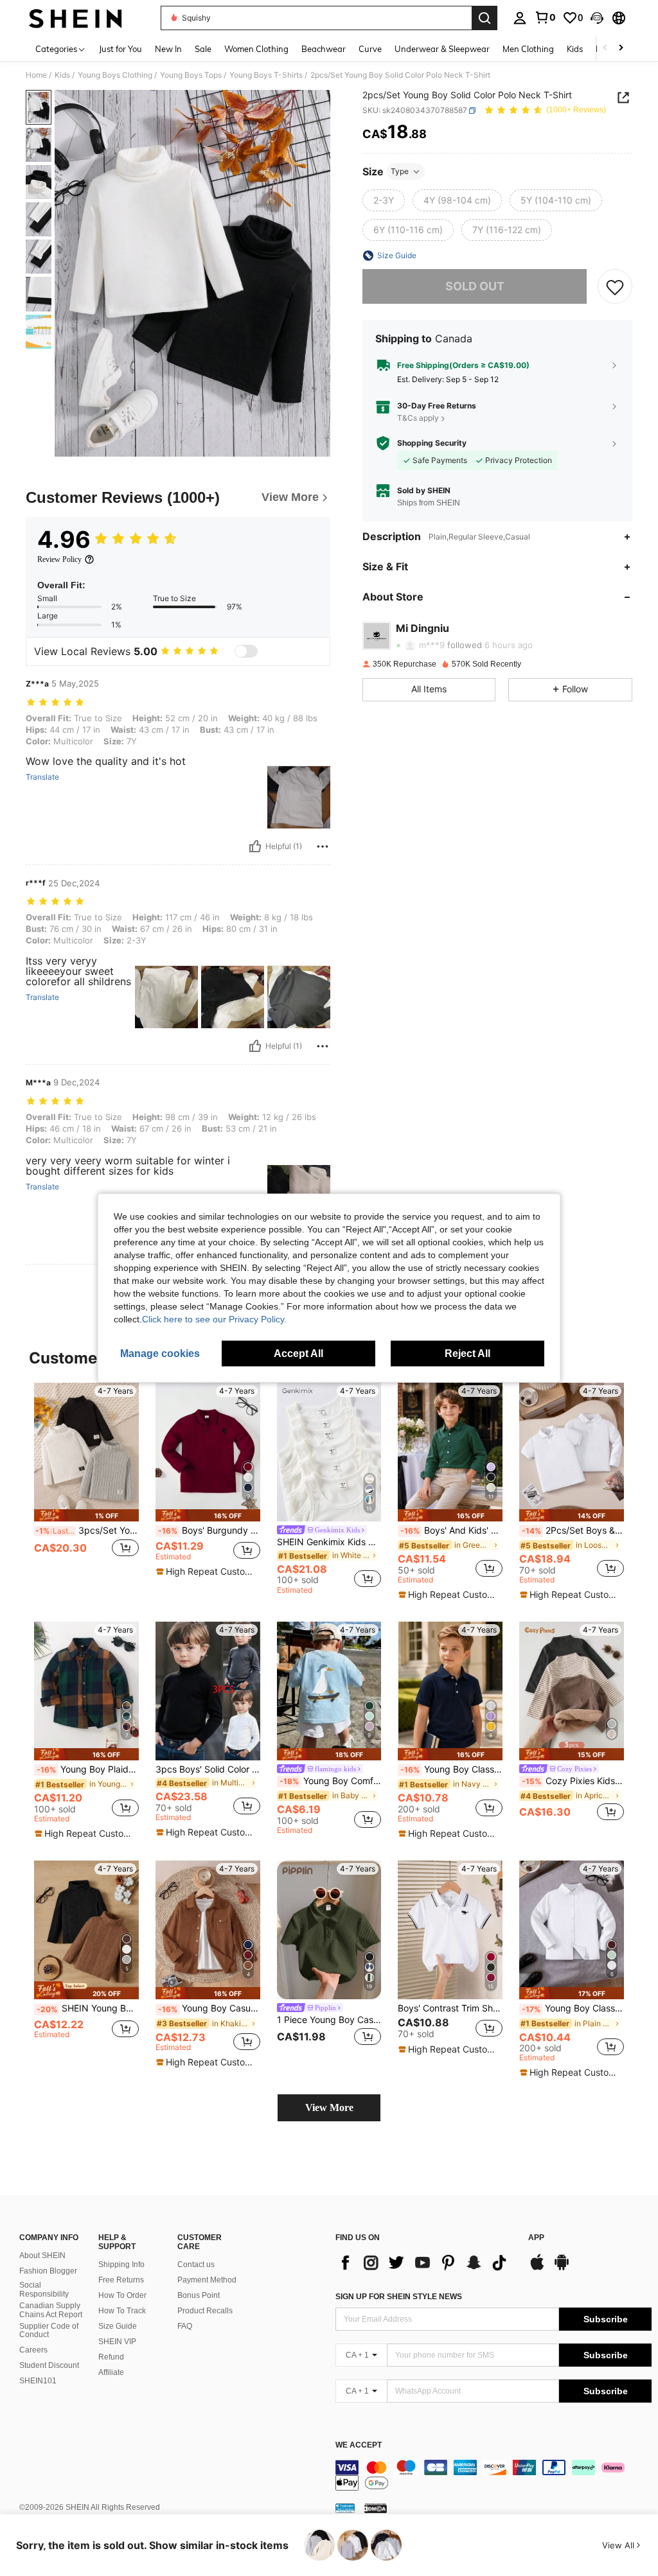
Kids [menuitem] (575, 49)
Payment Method (207, 2280)
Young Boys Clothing (115, 75)
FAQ (185, 2326)
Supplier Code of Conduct (49, 2331)
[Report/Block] (323, 846)
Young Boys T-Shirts (266, 75)
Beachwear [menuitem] (324, 49)
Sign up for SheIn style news (399, 2297)
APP (536, 2238)
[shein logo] (76, 18)
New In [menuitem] (168, 49)
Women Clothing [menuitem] (256, 49)
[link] (545, 17)
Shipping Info (121, 2265)
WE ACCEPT (359, 2445)
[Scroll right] (621, 48)
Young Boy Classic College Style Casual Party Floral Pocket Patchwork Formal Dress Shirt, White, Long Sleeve (573, 2008)
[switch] (246, 651)
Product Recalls (205, 2311)
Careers (33, 2350)
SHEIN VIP (117, 2342)
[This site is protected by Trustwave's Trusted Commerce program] (345, 2508)
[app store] (537, 2268)
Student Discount (49, 2365)
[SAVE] (615, 286)
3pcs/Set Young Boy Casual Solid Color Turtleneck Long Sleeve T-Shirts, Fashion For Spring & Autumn (87, 1530)
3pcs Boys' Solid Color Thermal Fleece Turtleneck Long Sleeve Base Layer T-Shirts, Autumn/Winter (208, 1769)
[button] (597, 18)
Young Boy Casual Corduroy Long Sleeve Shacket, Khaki (209, 2008)
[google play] (562, 2268)
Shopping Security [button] (432, 443)
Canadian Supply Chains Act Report (51, 2310)
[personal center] (520, 18)
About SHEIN (42, 2256)
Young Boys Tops (191, 75)
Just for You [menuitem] (120, 49)
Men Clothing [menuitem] (528, 49)
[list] (425, 2263)
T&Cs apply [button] (418, 418)
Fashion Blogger (48, 2271)
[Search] (485, 18)
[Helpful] (255, 846)
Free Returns (121, 2280)
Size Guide (118, 2326)
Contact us (196, 2265)
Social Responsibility (44, 2290)
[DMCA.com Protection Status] (376, 2508)
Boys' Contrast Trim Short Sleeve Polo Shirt (450, 2008)
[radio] (384, 200)
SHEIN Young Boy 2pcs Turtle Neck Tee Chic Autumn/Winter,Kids (88, 2008)
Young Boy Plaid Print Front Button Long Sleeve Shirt (88, 1769)
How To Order (122, 2295)
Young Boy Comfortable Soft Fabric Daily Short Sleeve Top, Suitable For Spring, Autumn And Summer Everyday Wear (331, 1781)
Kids (62, 75)
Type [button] (400, 171)
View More (329, 2107)
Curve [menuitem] (370, 49)
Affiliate (111, 2372)
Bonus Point (199, 2295)
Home (36, 75)
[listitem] (86, 1484)
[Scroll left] (605, 48)
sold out (475, 286)
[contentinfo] (493, 2475)
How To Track (122, 2311)
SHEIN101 (38, 2381)
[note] (86, 1515)
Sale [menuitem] (203, 49)
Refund (111, 2357)
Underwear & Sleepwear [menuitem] (442, 49)
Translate (42, 777)
